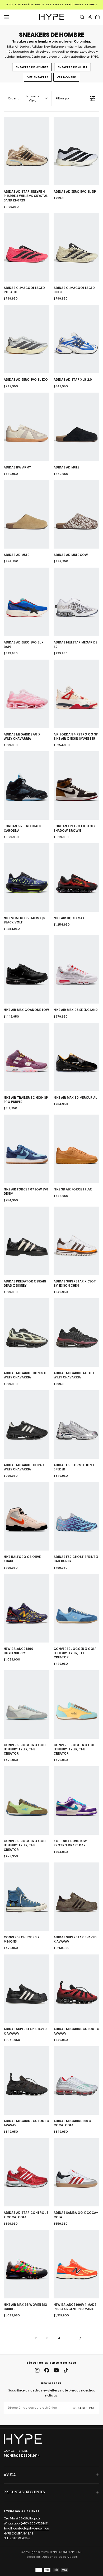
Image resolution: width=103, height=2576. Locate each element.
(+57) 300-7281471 (35, 2523)
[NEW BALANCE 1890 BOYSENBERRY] (27, 1608)
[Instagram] (37, 2370)
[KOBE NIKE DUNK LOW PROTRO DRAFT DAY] (76, 1800)
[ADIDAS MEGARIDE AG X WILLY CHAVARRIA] (27, 694)
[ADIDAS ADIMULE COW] (76, 514)
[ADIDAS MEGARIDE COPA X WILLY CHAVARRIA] (27, 1425)
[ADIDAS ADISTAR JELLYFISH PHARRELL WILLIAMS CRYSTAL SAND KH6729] (27, 151)
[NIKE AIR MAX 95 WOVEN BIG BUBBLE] (27, 2264)
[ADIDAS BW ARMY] (27, 427)
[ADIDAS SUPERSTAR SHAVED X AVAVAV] (76, 1897)
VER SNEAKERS (38, 77)
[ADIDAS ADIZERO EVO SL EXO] (27, 339)
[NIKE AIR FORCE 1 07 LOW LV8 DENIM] (27, 1149)
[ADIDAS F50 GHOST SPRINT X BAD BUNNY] (76, 1516)
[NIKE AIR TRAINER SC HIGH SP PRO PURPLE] (27, 1057)
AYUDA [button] (10, 2475)
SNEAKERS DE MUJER (72, 67)
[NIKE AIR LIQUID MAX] (76, 878)
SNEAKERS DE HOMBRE (32, 67)
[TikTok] (66, 2370)
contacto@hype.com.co (31, 2528)
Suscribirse (84, 2408)
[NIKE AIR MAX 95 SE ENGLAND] (76, 969)
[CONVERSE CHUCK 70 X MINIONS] (27, 1897)
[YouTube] (56, 2370)
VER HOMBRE (66, 77)
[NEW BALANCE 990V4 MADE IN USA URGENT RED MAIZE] (76, 2264)
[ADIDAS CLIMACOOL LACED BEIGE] (76, 247)
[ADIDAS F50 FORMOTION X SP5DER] (76, 1425)
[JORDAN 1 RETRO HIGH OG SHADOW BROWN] (76, 786)
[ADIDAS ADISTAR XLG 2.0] (76, 339)
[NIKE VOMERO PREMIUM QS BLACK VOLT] (27, 878)
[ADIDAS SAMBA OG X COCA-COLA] (76, 2172)
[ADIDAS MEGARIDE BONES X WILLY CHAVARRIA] (27, 1333)
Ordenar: (23, 98)
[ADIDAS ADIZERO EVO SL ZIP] (76, 151)
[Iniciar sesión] (90, 17)
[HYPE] (23, 2439)
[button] (7, 17)
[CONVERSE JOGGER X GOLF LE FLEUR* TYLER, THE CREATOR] (76, 1608)
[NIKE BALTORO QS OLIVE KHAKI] (27, 1516)
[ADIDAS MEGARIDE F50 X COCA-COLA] (76, 2080)
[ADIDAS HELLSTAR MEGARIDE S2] (76, 602)
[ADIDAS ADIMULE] (76, 427)
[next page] (81, 2338)
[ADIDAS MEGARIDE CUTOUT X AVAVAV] (76, 1989)
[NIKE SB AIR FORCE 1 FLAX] (76, 1149)
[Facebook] (47, 2370)
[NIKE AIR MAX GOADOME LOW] (27, 969)
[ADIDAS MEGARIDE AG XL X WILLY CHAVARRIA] (76, 1333)
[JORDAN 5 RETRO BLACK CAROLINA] (27, 786)
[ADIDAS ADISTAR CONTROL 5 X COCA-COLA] (27, 2172)
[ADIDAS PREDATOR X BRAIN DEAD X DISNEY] (27, 1241)
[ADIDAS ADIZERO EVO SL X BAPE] (27, 602)
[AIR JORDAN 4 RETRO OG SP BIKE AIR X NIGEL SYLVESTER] (76, 694)
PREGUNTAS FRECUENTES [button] (24, 2492)
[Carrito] (97, 17)
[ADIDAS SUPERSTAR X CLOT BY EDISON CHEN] (76, 1241)
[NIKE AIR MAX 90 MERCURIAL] (76, 1057)
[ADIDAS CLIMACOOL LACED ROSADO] (27, 247)
